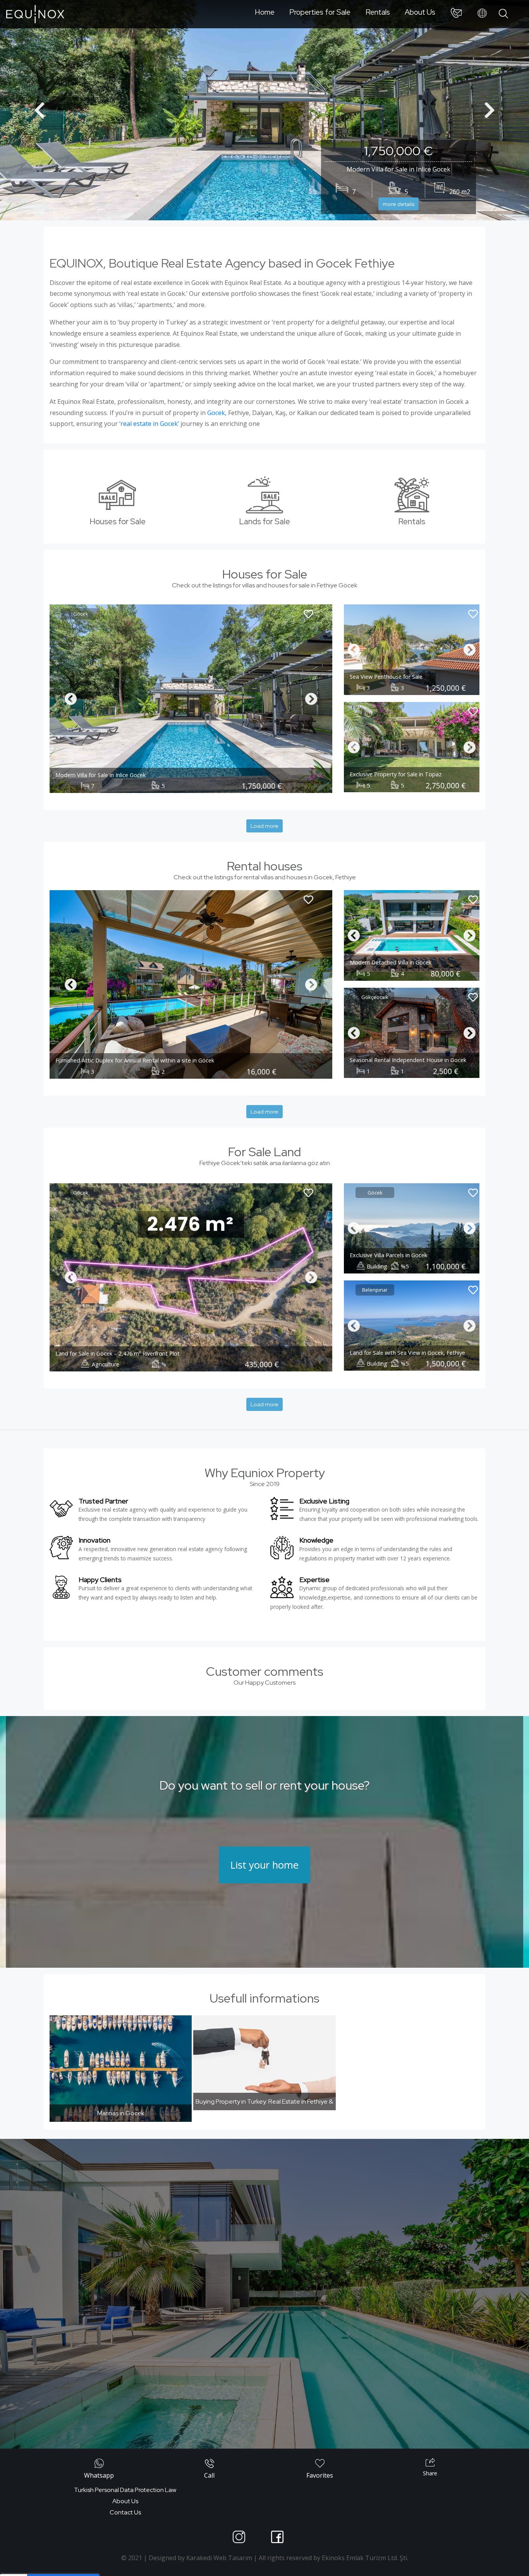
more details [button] (398, 204)
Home (265, 12)
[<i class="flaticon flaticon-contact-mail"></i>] (456, 14)
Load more (264, 826)
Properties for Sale (320, 12)
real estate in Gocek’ (150, 424)
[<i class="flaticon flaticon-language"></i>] (482, 14)
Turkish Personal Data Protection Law (125, 2490)
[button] (40, 110)
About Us (420, 12)
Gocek (216, 413)
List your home (264, 1865)
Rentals (378, 12)
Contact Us (125, 2512)
